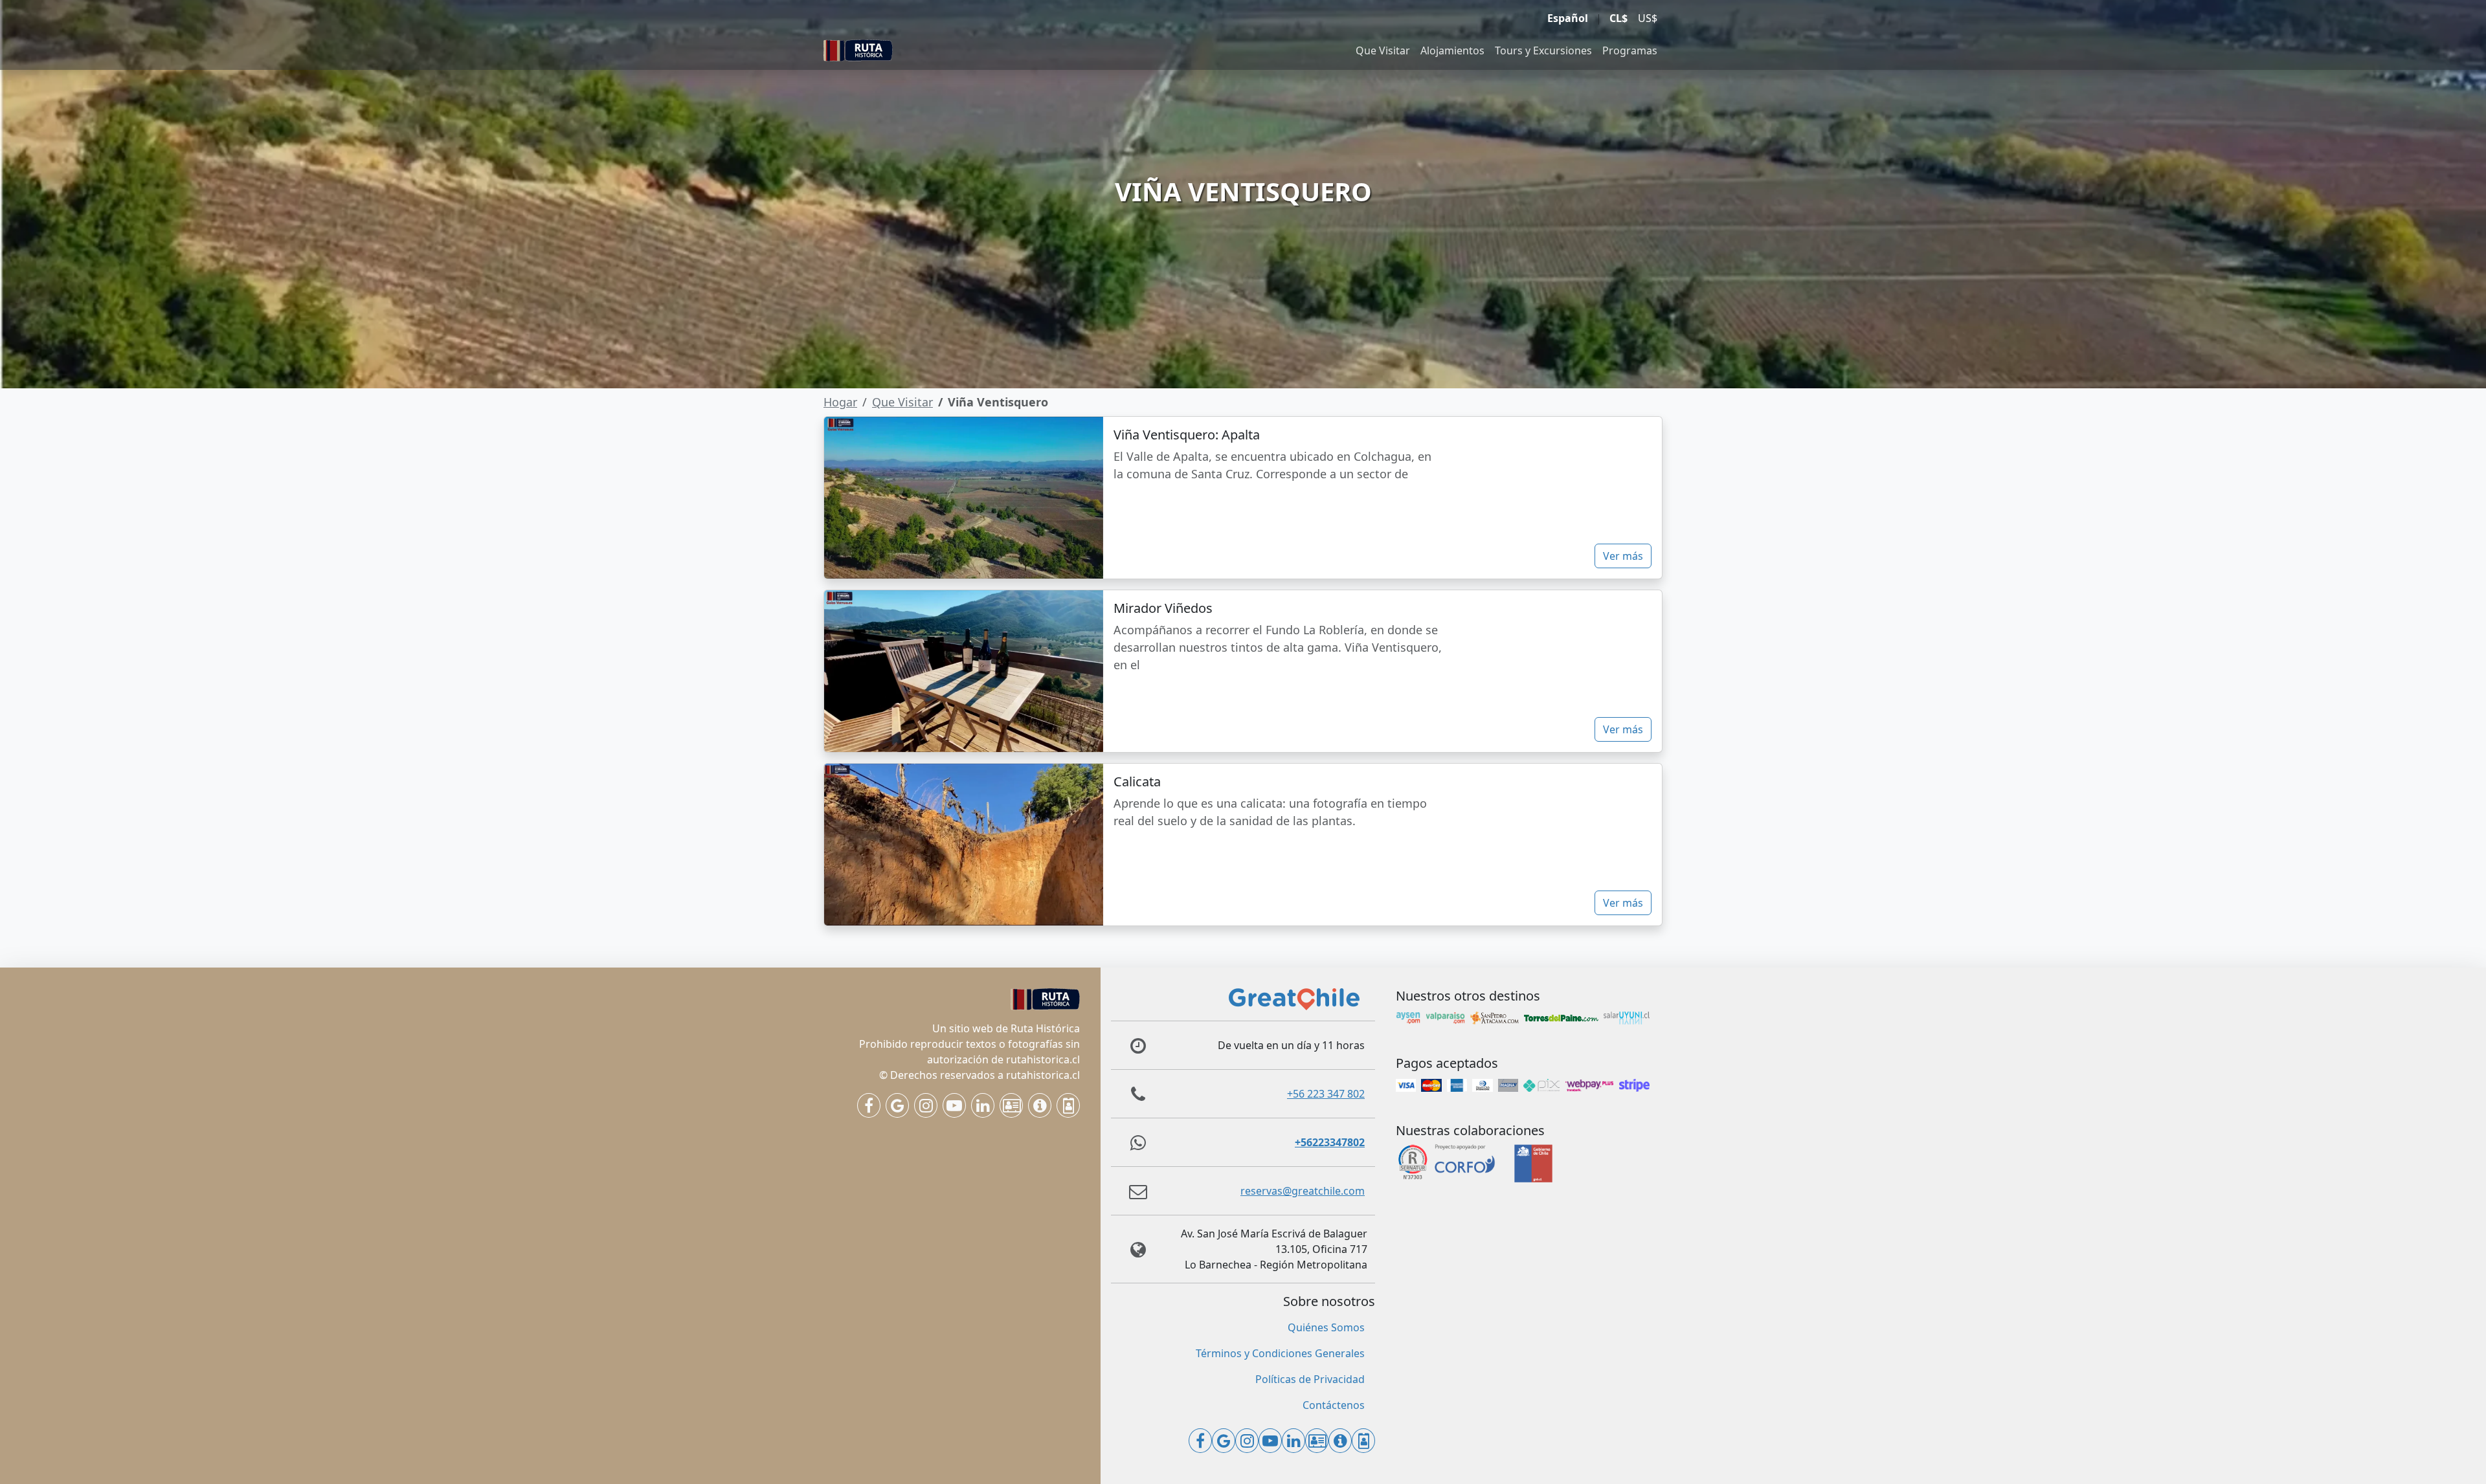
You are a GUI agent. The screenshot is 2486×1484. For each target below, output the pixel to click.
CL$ (1618, 18)
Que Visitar (1383, 50)
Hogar (840, 402)
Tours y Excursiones (1543, 50)
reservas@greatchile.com (1303, 1191)
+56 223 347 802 (1326, 1094)
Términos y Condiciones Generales (1280, 1353)
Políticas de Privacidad (1310, 1379)
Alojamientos (1452, 50)
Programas (1630, 50)
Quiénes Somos (1326, 1327)
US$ (1648, 18)
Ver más (1623, 556)
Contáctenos (1334, 1405)
